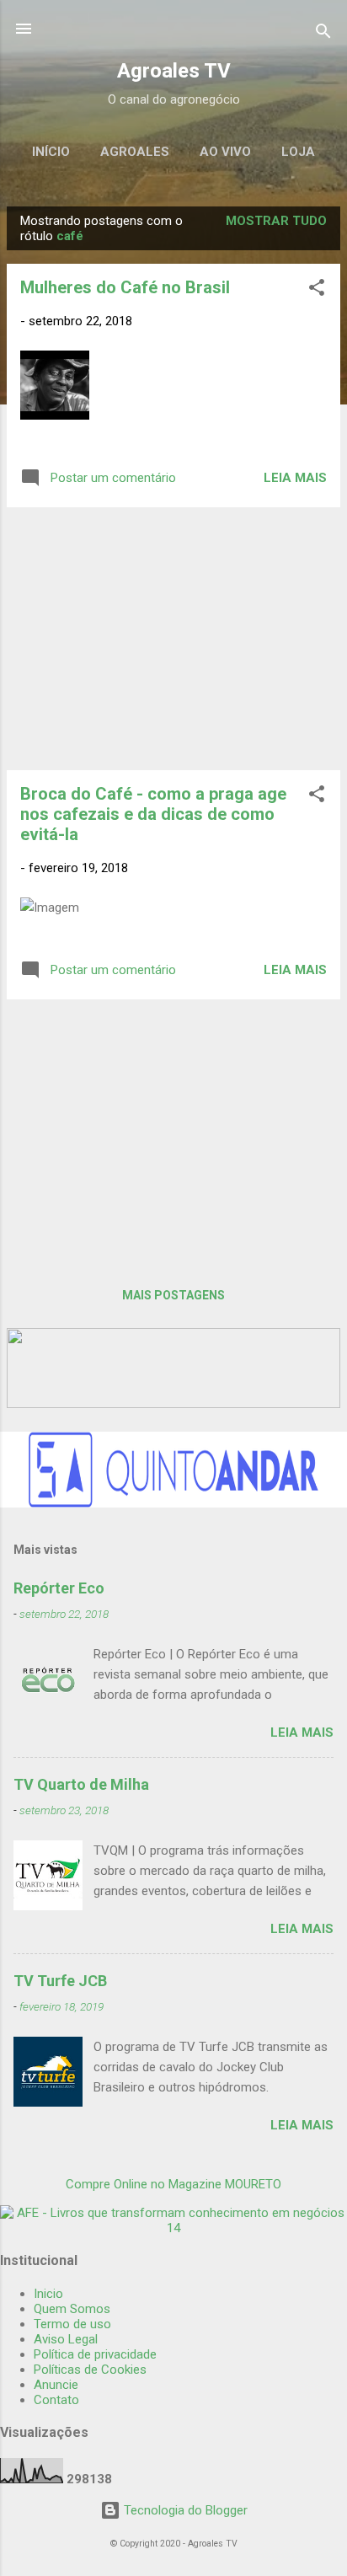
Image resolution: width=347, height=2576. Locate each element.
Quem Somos (72, 2309)
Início (51, 152)
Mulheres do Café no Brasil (125, 287)
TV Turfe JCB (60, 1981)
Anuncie (56, 2385)
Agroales (135, 152)
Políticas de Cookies (90, 2370)
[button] (317, 290)
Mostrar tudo (276, 221)
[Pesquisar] (323, 34)
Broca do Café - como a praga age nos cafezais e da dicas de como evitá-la (153, 814)
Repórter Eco (59, 1588)
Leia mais (295, 478)
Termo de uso (72, 2324)
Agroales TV (174, 71)
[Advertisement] (173, 639)
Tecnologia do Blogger (184, 2510)
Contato (56, 2400)
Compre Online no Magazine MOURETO (173, 2184)
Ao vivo (225, 152)
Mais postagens (173, 1295)
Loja (298, 152)
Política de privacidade (95, 2354)
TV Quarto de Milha (81, 1784)
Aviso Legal (66, 2339)
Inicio (48, 2294)
